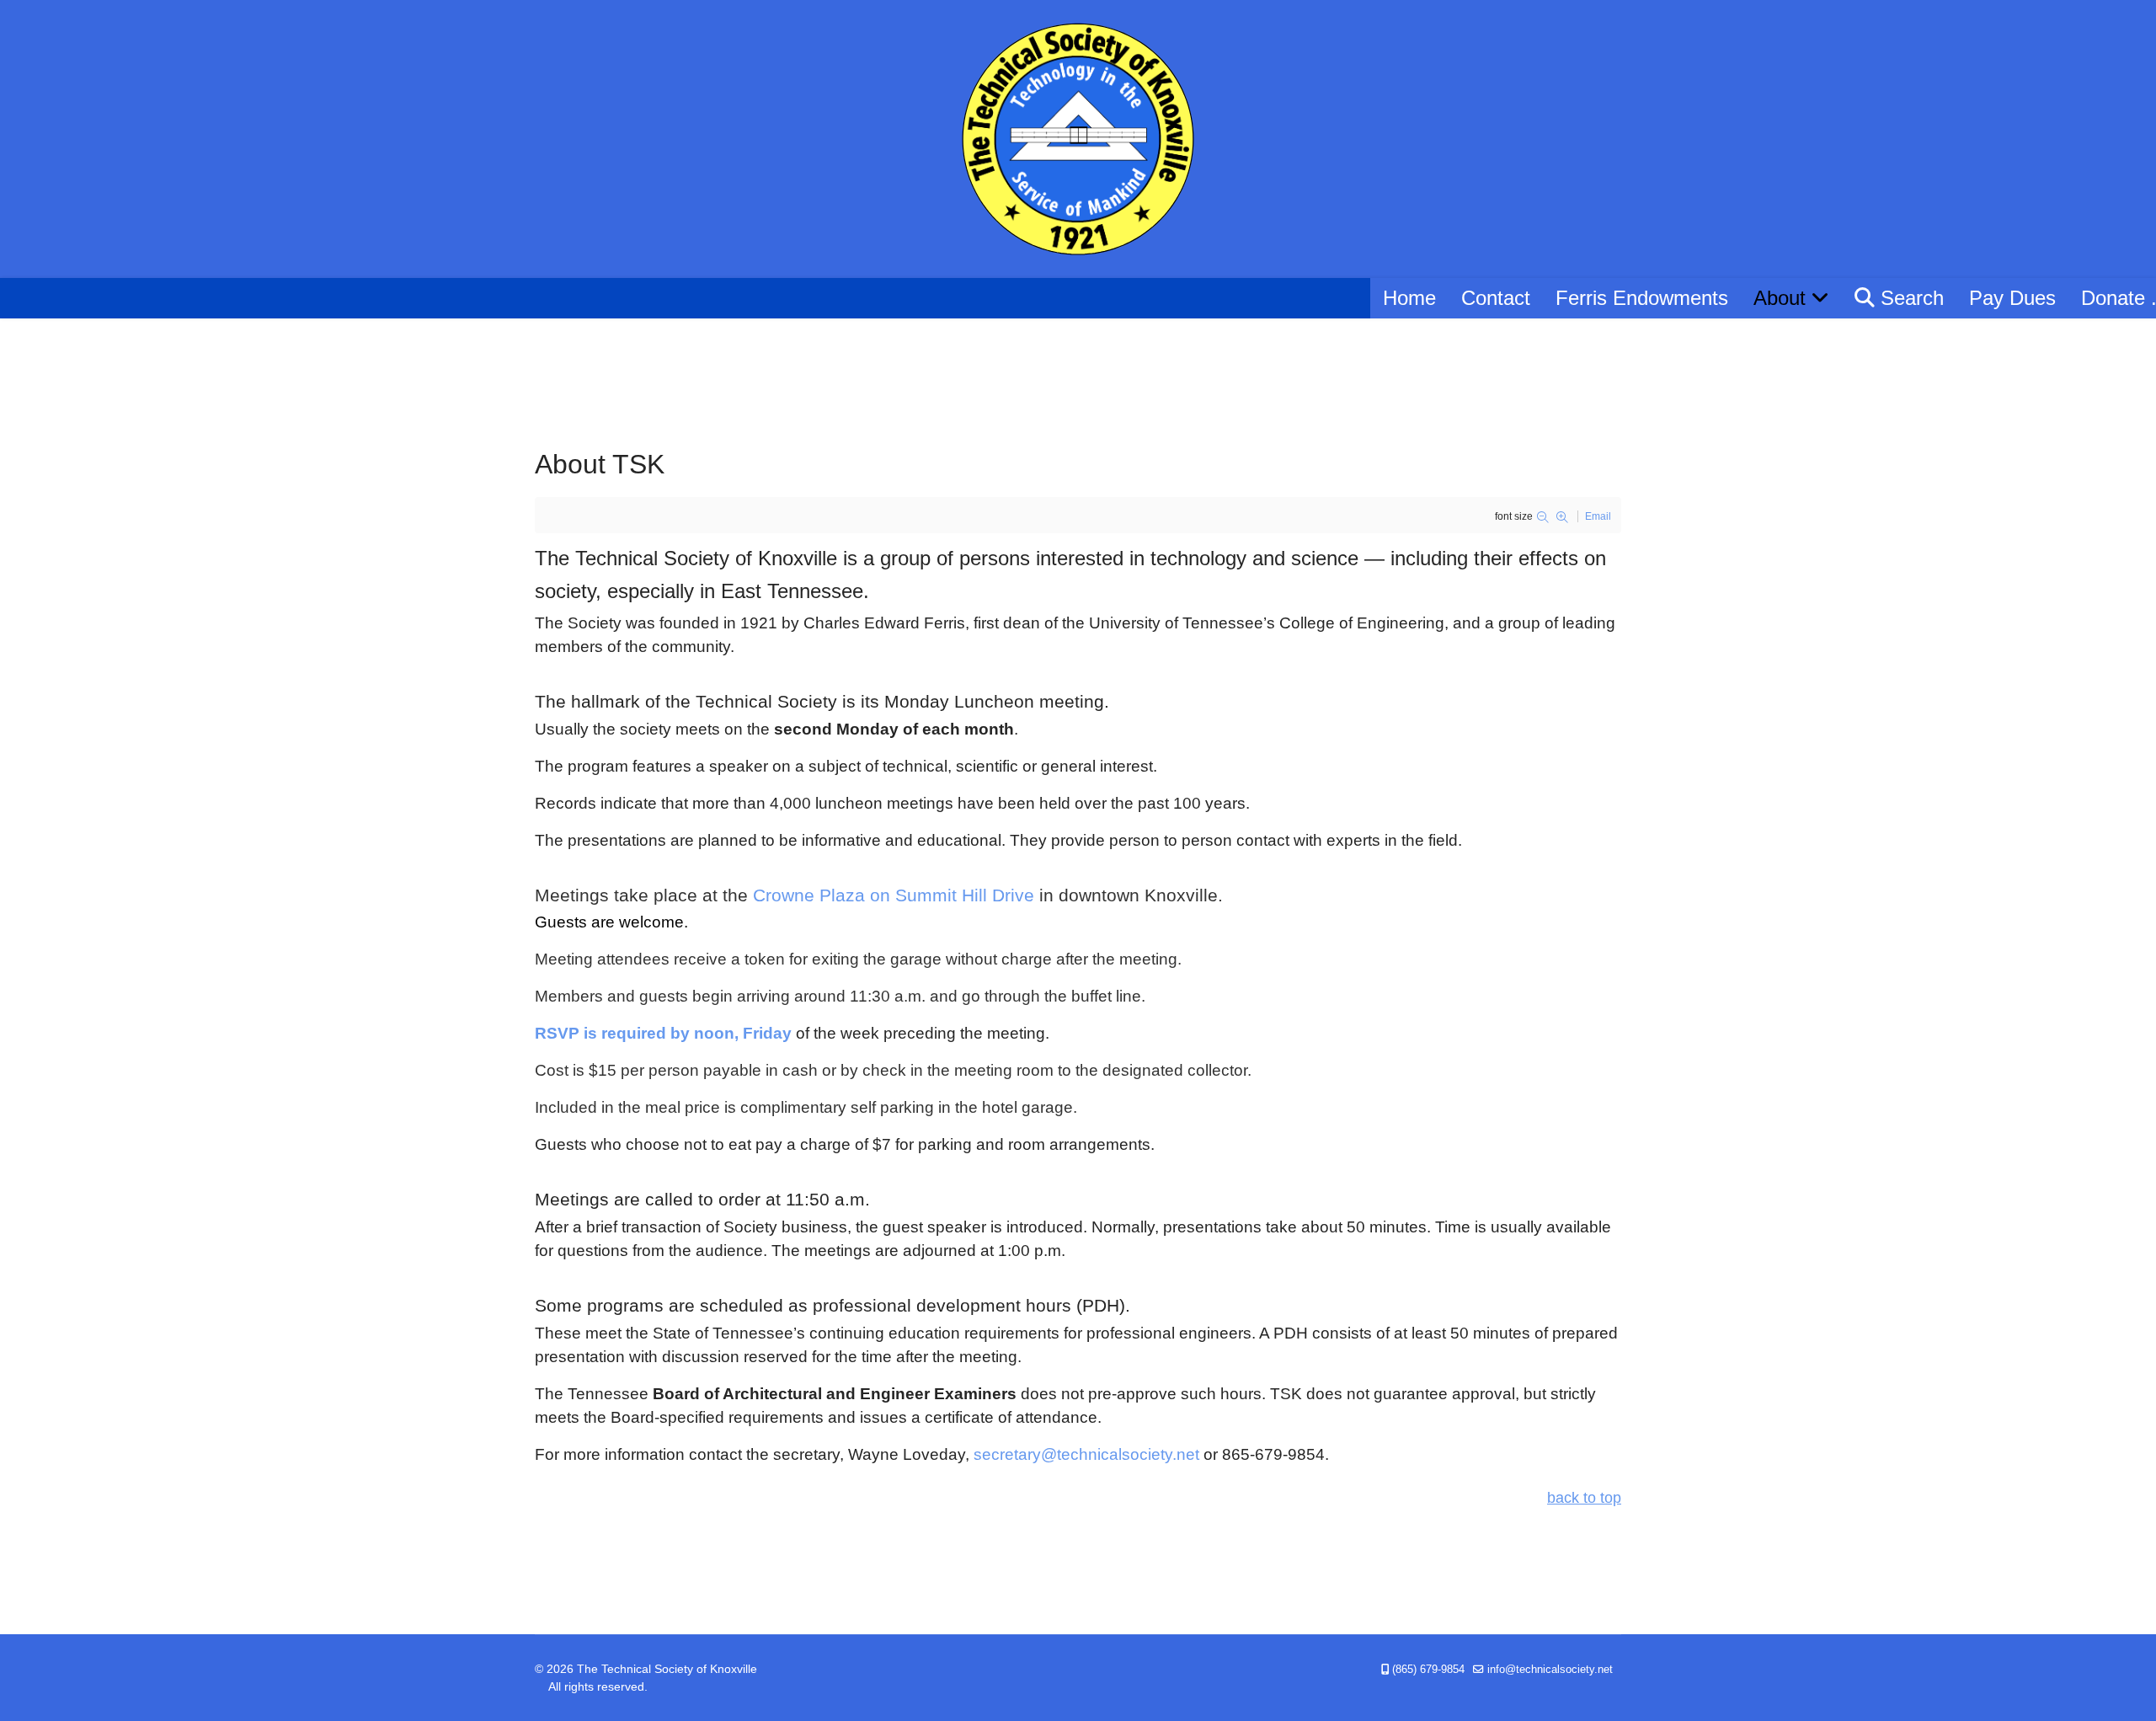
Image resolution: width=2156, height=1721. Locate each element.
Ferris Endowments (1642, 298)
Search (1909, 298)
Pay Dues (2012, 298)
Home (1409, 298)
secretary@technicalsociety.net (1086, 1454)
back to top (1584, 1498)
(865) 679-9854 (1428, 1670)
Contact (1496, 298)
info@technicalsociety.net (1550, 1670)
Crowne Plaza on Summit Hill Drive (894, 895)
